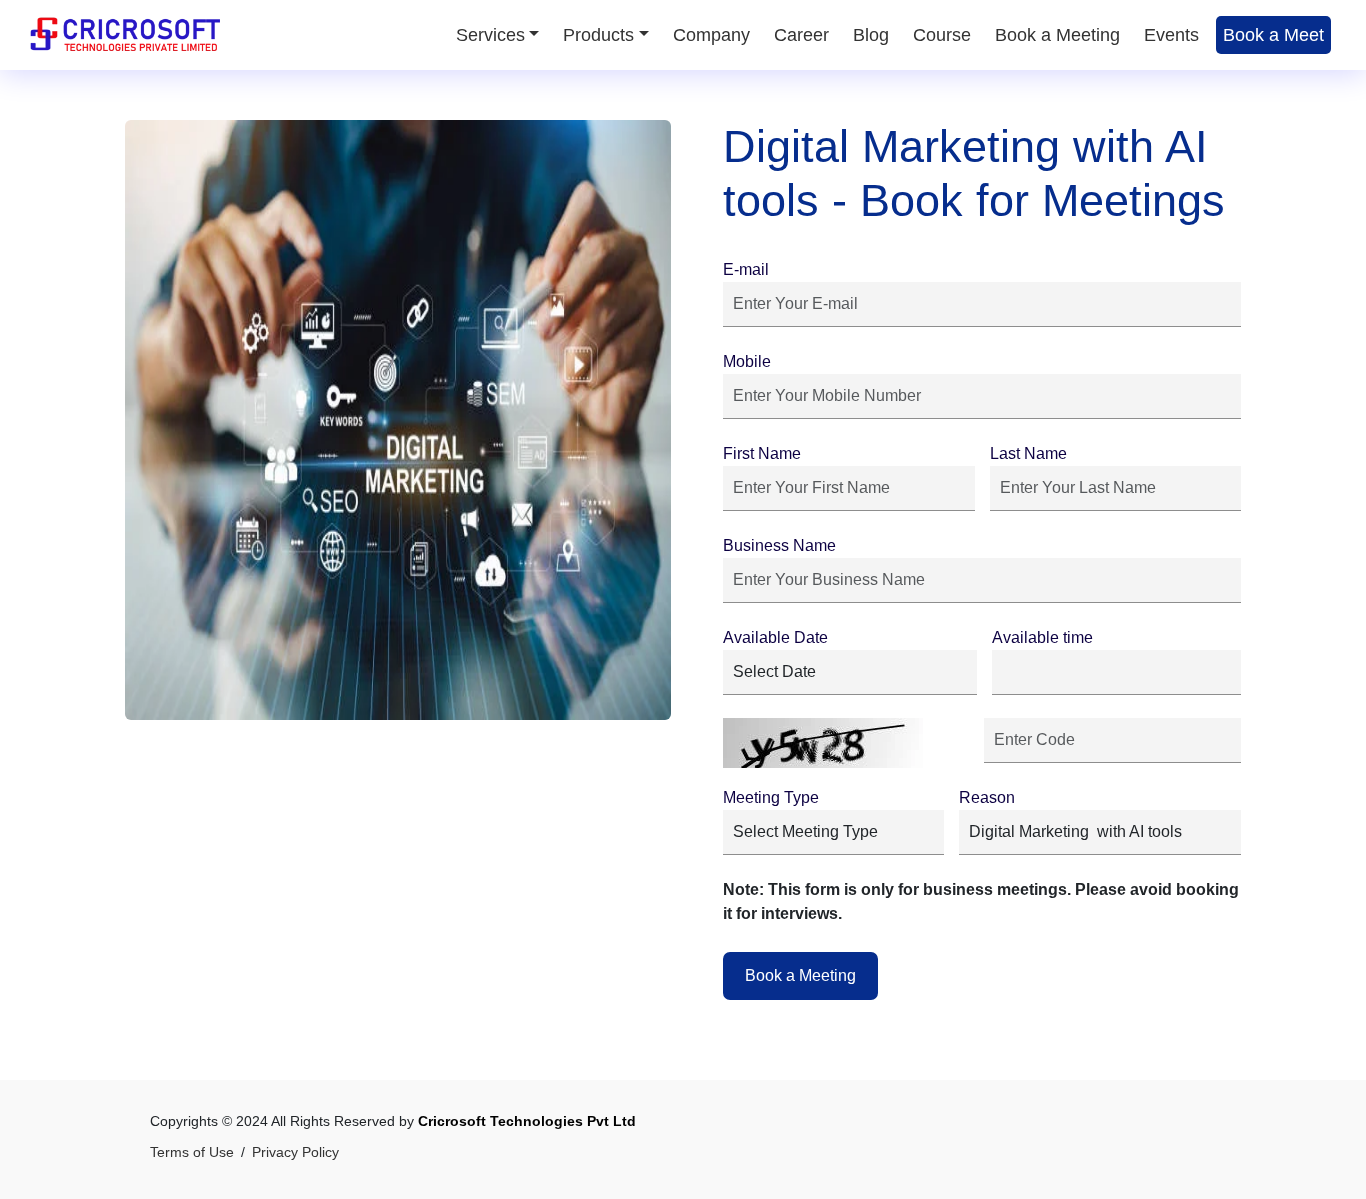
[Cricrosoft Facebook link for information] (1113, 1144)
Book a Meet (1273, 35)
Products (598, 35)
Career (801, 35)
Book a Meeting (1057, 35)
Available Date (775, 637)
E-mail (746, 269)
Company (711, 35)
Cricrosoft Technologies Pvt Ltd (527, 1121)
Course (942, 35)
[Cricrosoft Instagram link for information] (1183, 1144)
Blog (871, 35)
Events (1171, 35)
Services (490, 35)
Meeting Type (771, 797)
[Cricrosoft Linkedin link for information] (1218, 1144)
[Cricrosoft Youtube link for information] (1148, 1144)
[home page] (125, 34)
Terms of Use (192, 1152)
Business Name (779, 545)
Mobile (747, 361)
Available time (1042, 637)
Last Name (1028, 453)
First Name (762, 453)
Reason (987, 797)
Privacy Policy (295, 1152)
